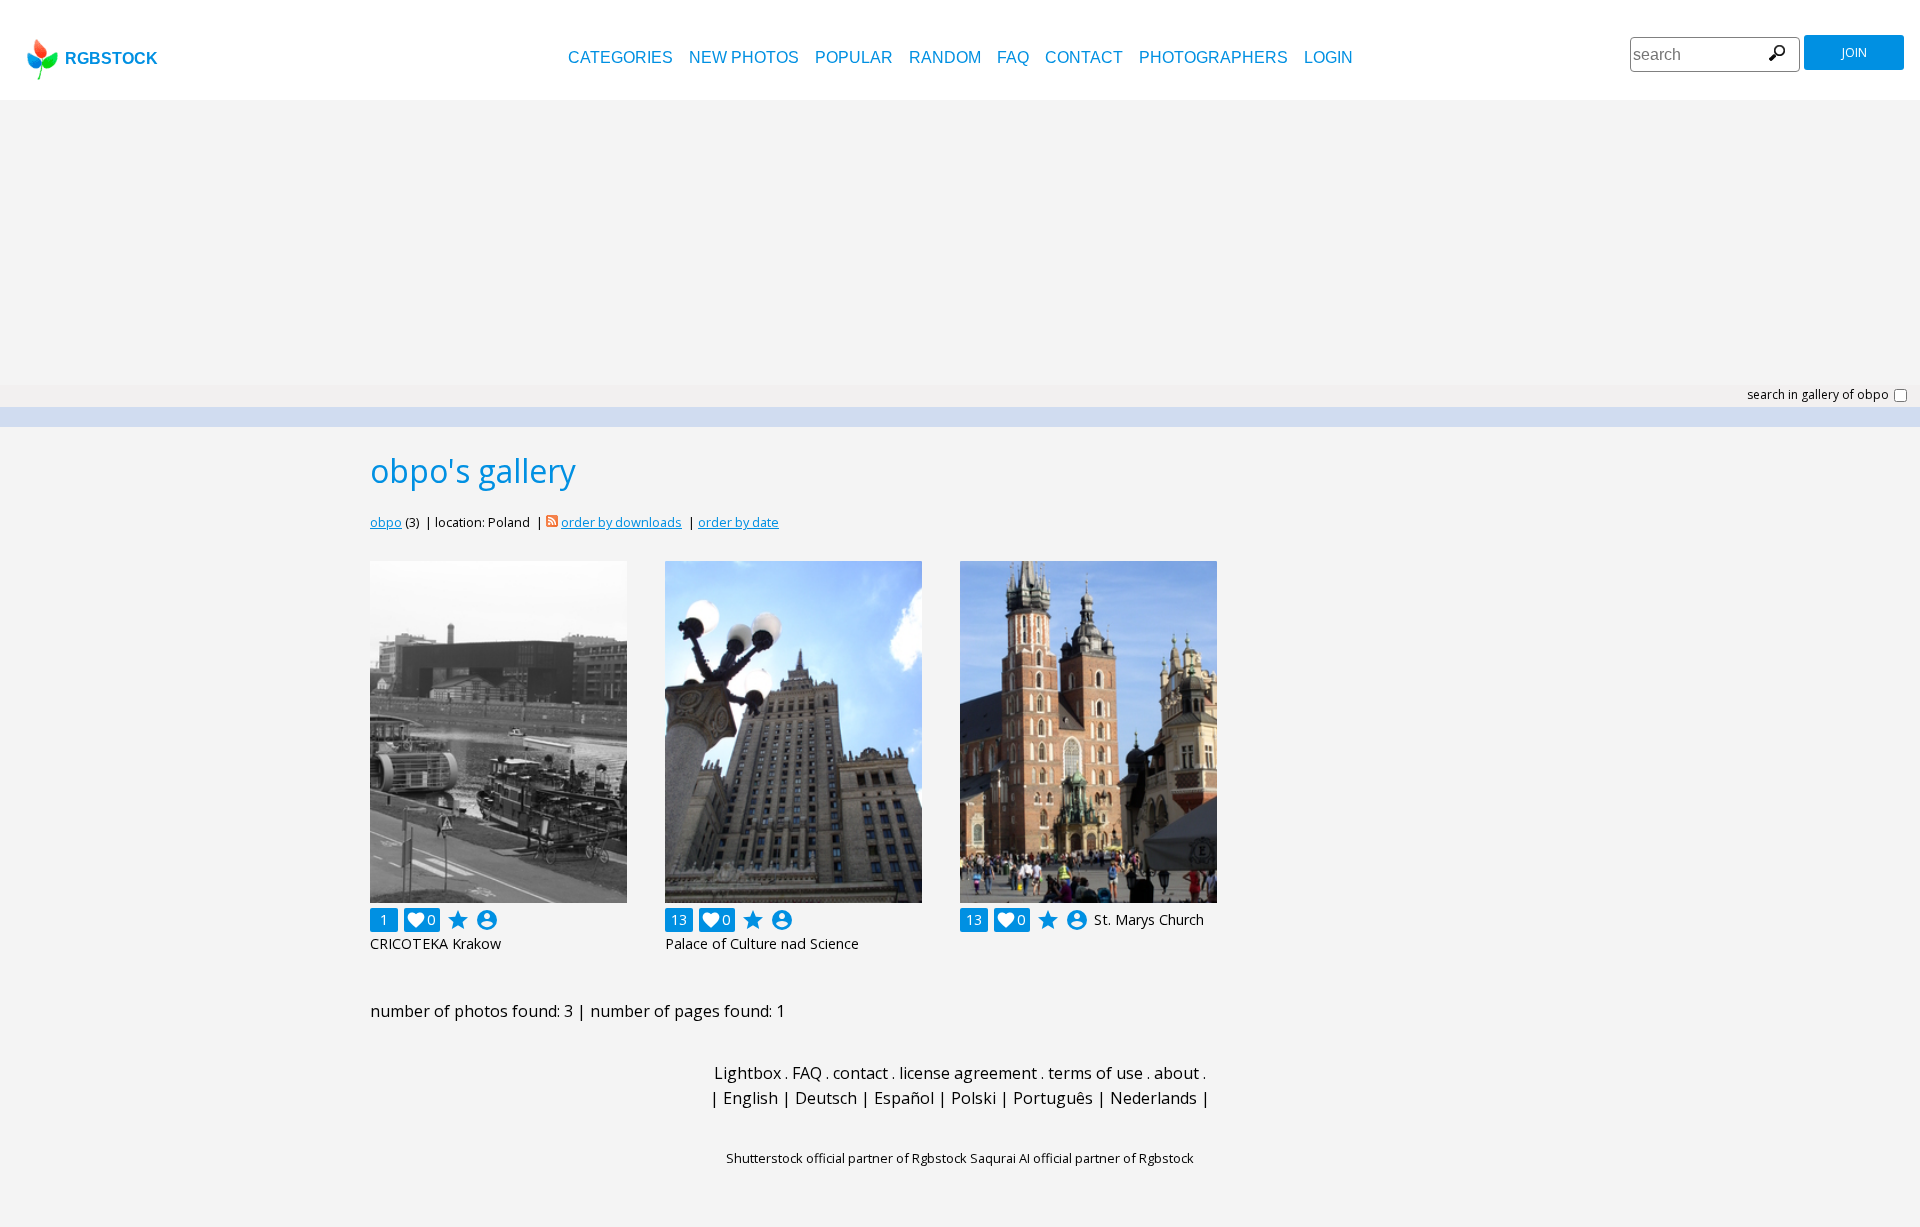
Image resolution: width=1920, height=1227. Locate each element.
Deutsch (826, 1098)
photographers (1213, 57)
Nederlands (1153, 1098)
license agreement (968, 1073)
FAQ (1013, 57)
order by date (738, 522)
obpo (386, 522)
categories (620, 57)
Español (904, 1098)
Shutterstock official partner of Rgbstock (846, 1158)
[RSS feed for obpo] (552, 522)
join (1854, 52)
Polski (973, 1098)
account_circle (487, 920)
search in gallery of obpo (1818, 395)
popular (854, 57)
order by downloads (621, 522)
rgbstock (111, 58)
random (945, 57)
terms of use (1095, 1073)
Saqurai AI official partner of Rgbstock (1082, 1158)
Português (1053, 1098)
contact (1084, 57)
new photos (744, 57)
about (1176, 1073)
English (750, 1098)
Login (1328, 57)
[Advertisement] (960, 250)
